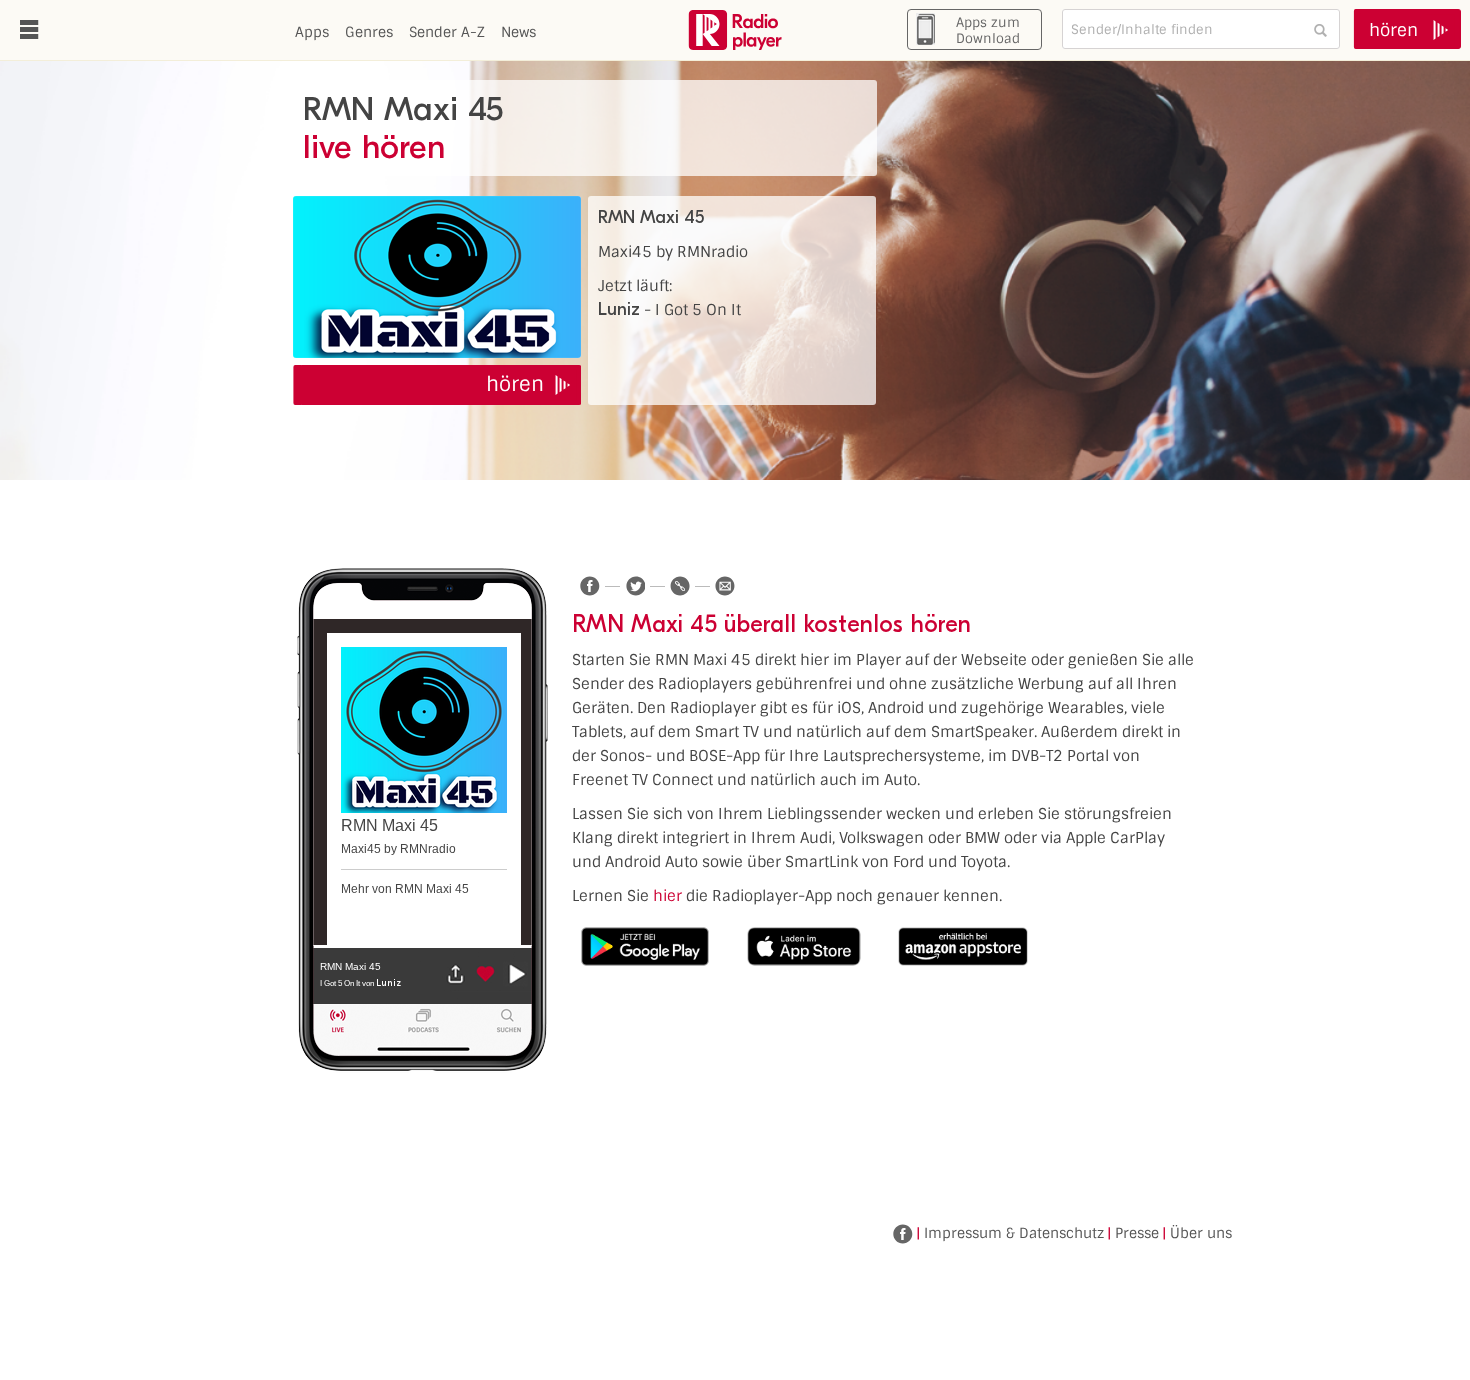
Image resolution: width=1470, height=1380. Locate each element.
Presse (1137, 1233)
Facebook (903, 1234)
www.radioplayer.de (735, 30)
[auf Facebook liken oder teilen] (590, 586)
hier (667, 896)
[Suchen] (1320, 29)
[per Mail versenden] (725, 586)
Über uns (1201, 1233)
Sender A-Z (447, 32)
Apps (312, 32)
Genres (369, 32)
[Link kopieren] (680, 586)
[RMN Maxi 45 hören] (437, 277)
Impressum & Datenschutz (1014, 1233)
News (518, 32)
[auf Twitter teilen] (635, 586)
